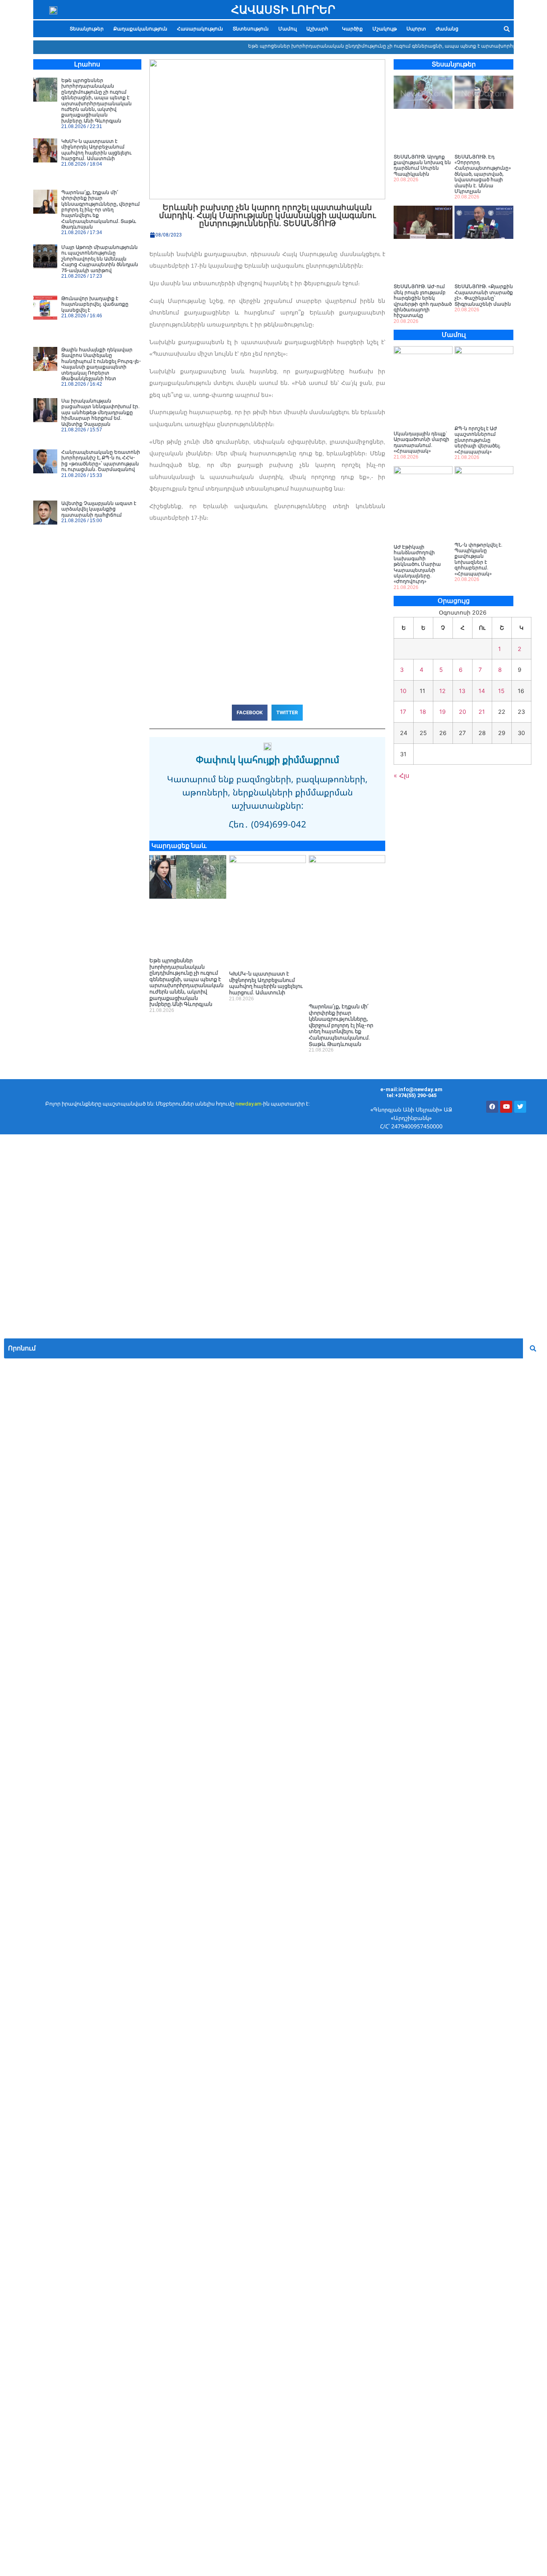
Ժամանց (447, 29)
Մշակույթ (385, 29)
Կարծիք (352, 29)
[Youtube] (506, 1107)
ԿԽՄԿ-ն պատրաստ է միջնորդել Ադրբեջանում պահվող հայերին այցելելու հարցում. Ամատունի (96, 150)
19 (442, 712)
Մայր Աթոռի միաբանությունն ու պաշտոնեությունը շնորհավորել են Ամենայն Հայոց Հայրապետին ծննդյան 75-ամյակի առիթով (100, 259)
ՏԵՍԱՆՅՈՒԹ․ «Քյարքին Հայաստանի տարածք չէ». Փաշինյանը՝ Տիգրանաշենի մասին (484, 295)
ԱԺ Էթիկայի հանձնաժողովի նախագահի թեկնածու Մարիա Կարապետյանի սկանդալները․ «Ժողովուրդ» (417, 564)
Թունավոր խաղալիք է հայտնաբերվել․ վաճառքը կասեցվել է (95, 304)
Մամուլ (288, 29)
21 (482, 712)
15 (501, 691)
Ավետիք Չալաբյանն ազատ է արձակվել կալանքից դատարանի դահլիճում (99, 509)
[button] (319, 29)
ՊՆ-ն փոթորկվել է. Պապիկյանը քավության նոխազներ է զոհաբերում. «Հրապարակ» (479, 559)
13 (462, 691)
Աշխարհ (317, 29)
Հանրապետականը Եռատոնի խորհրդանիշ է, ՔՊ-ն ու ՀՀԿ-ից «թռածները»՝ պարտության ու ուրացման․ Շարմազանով (101, 461)
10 (403, 691)
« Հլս (401, 775)
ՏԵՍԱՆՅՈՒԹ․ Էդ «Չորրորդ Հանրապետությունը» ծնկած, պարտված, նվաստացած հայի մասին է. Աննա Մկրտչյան (483, 174)
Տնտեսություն (251, 29)
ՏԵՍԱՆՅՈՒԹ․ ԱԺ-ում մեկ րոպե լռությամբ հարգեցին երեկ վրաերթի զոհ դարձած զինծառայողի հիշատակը (423, 301)
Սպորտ (416, 29)
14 (482, 691)
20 (463, 712)
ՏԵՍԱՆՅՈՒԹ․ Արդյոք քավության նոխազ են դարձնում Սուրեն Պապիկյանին (422, 165)
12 (442, 691)
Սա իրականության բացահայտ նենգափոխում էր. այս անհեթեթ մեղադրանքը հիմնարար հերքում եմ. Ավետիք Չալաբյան (101, 413)
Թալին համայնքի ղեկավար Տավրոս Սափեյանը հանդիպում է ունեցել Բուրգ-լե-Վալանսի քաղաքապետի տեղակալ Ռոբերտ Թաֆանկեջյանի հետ (101, 364)
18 (423, 712)
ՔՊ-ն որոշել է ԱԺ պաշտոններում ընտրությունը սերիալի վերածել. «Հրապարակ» (478, 440)
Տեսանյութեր (87, 29)
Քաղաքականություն (140, 29)
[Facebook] (492, 1107)
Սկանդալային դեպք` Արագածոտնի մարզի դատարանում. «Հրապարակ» (421, 442)
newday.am (248, 1104)
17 (403, 712)
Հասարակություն (200, 29)
